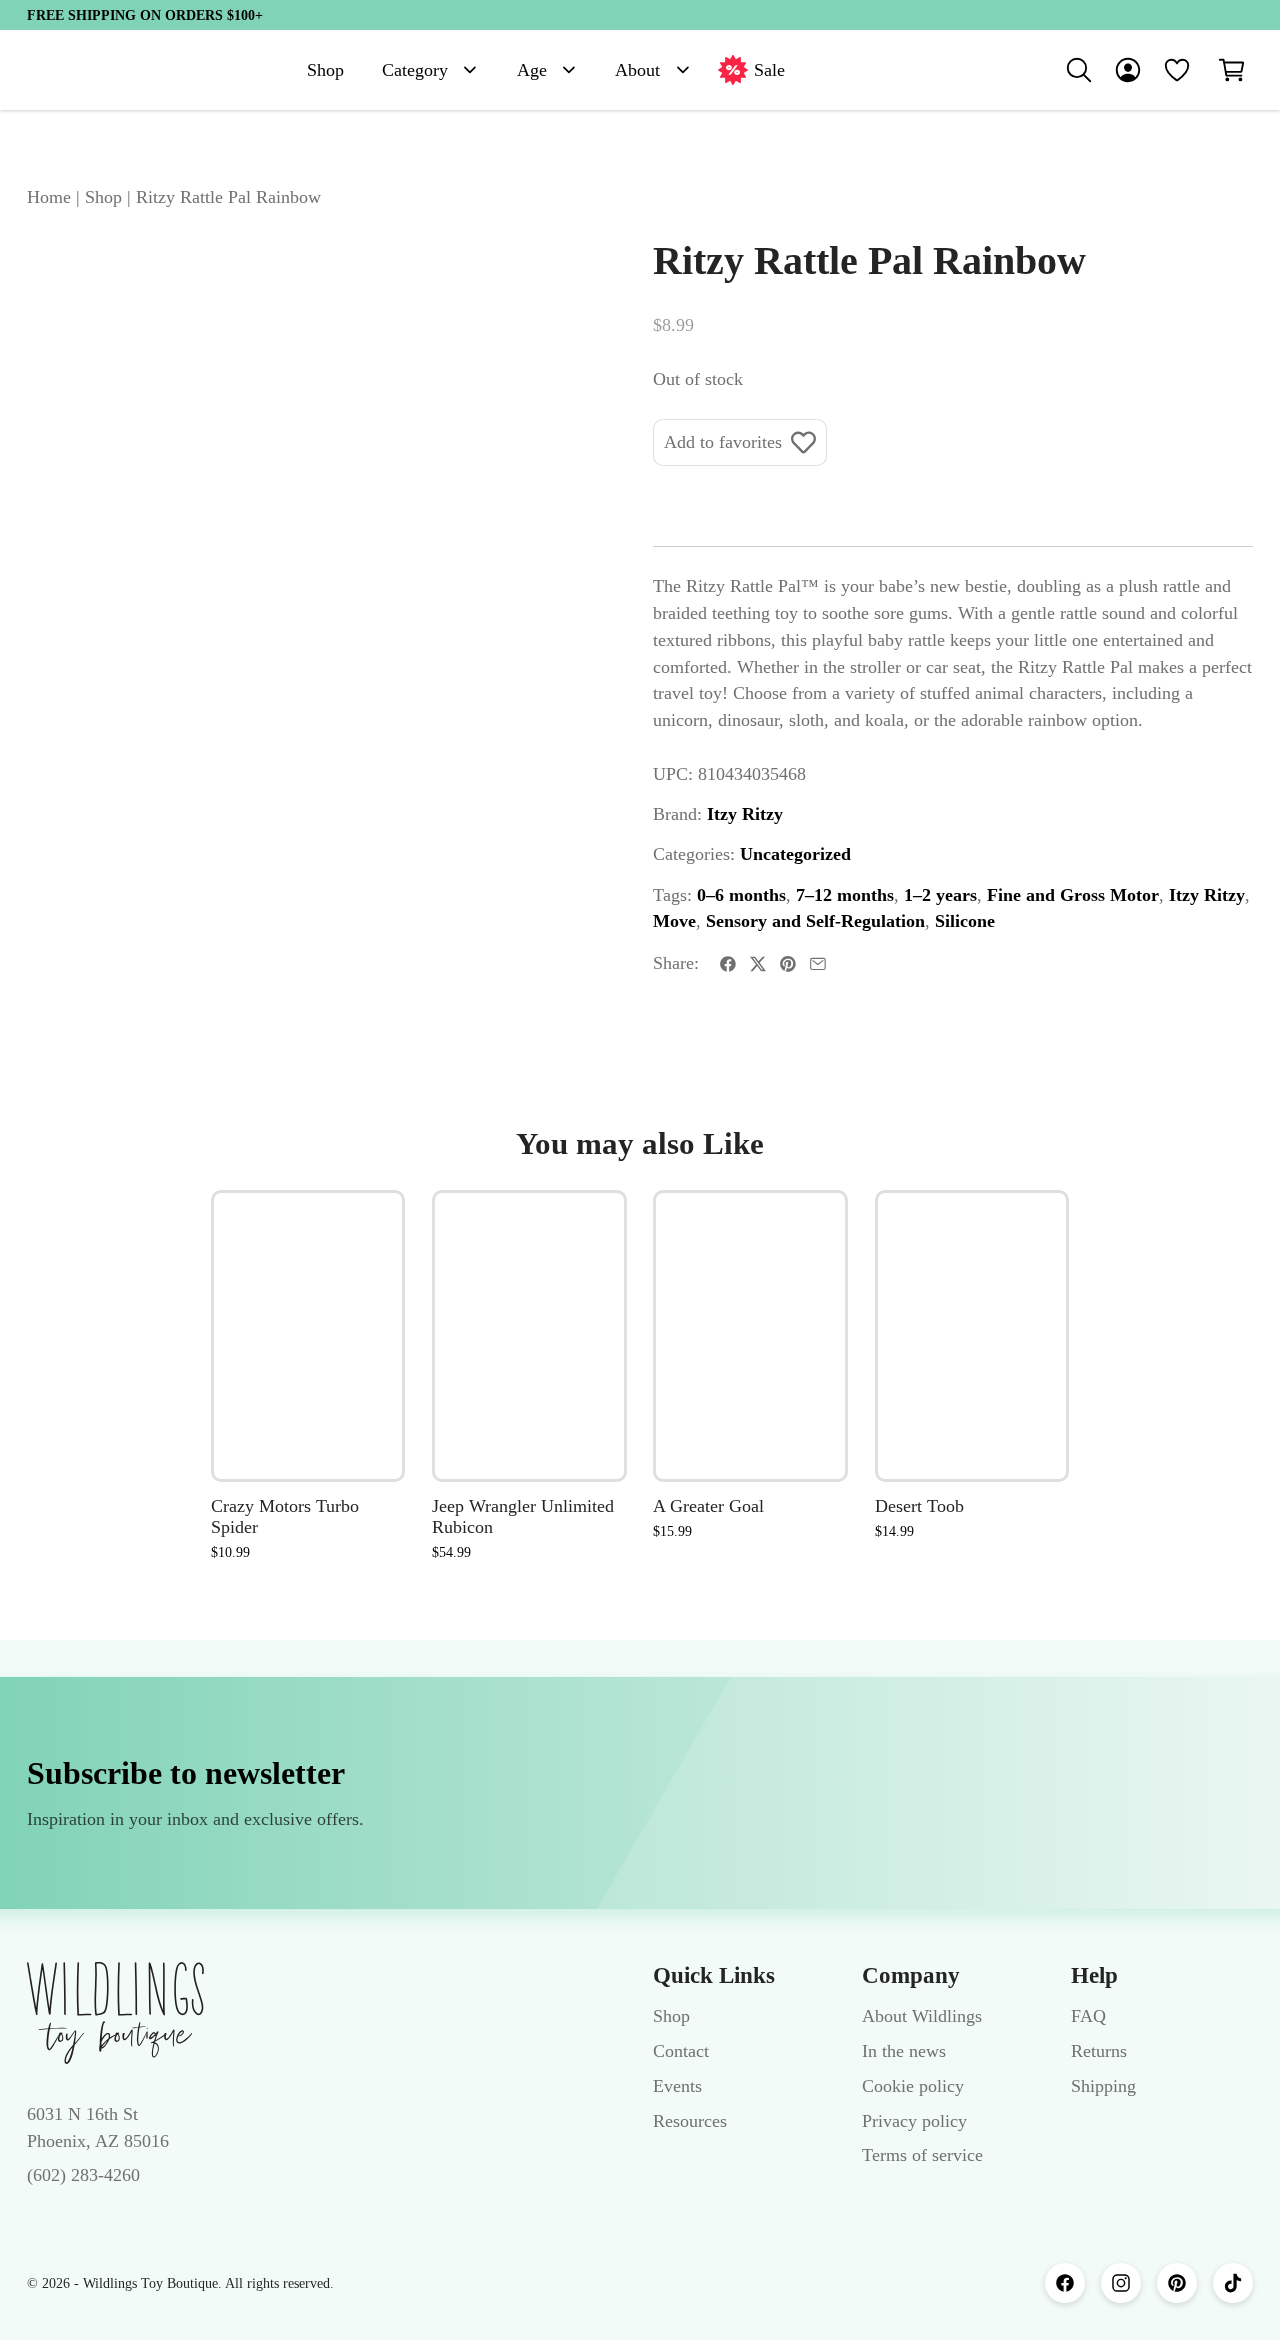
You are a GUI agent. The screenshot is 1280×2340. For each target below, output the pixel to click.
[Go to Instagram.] (1121, 2283)
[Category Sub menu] (470, 70)
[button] (1232, 70)
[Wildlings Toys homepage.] (115, 2013)
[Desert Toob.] (972, 1336)
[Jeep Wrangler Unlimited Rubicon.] (529, 1336)
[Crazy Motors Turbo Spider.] (308, 1336)
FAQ (1088, 2016)
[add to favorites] (368, 1228)
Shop (325, 70)
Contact (681, 2051)
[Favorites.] (1177, 70)
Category (415, 70)
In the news (904, 2051)
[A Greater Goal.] (750, 1336)
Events (677, 2086)
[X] (758, 964)
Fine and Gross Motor (1073, 895)
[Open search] (1079, 70)
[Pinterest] (788, 964)
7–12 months (845, 895)
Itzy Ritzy (745, 814)
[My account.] (1128, 70)
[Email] (818, 964)
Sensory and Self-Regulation (815, 921)
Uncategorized (795, 854)
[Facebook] (728, 964)
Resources (690, 2121)
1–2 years (940, 895)
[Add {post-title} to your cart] (368, 1347)
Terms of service (922, 2155)
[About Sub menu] (683, 70)
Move (674, 921)
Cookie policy (913, 2086)
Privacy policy (914, 2121)
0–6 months (741, 895)
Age (532, 70)
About (637, 70)
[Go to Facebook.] (1065, 2283)
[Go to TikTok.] (1233, 2283)
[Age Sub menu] (569, 70)
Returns (1099, 2051)
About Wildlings (922, 2016)
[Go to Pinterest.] (1177, 2283)
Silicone (965, 921)
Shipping (1103, 2086)
